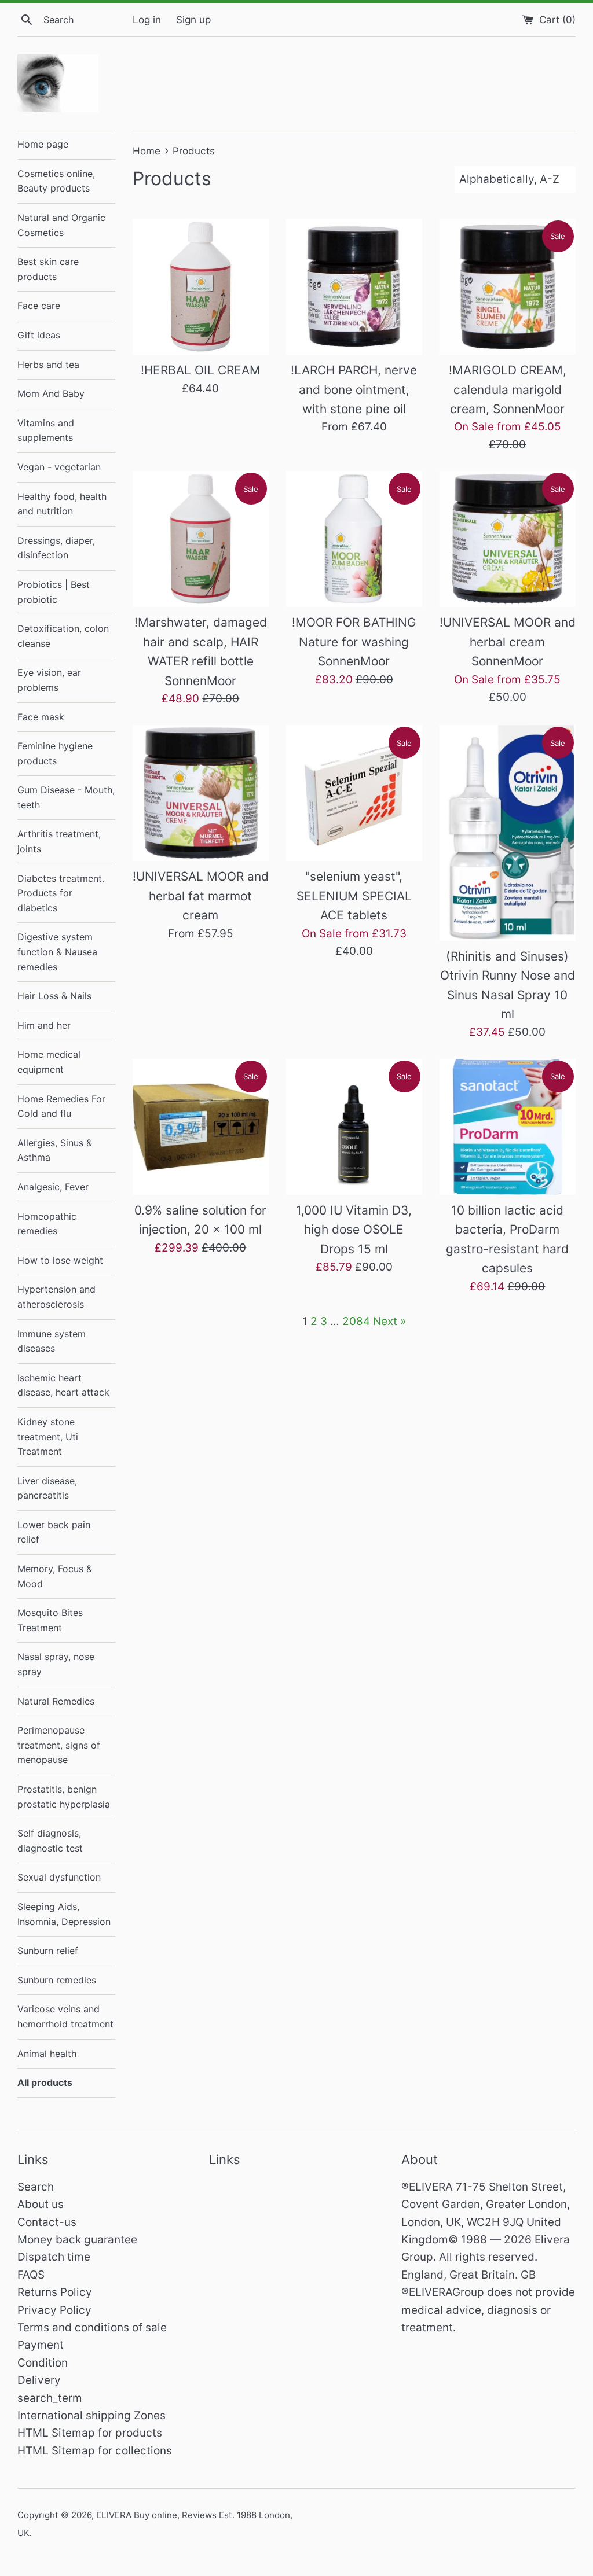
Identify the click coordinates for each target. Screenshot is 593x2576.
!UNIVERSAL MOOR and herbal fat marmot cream (201, 896)
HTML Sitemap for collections (95, 2451)
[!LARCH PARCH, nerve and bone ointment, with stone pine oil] (354, 287)
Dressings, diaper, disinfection (56, 548)
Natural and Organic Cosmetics (61, 225)
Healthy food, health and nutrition (62, 504)
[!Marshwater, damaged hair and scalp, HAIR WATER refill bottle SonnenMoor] (201, 539)
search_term (50, 2398)
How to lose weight (60, 1260)
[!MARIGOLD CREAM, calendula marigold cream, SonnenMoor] (508, 287)
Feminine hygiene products (55, 753)
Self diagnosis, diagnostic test (50, 1841)
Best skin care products (48, 269)
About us (41, 2204)
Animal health (47, 2054)
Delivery (39, 2380)
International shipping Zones (91, 2415)
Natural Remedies (56, 1701)
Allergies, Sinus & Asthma (55, 1150)
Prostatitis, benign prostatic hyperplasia (64, 1797)
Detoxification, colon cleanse (63, 636)
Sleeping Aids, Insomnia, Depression (64, 1914)
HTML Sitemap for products (90, 2433)
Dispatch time (54, 2257)
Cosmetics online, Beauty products (56, 181)
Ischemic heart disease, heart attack (63, 1385)
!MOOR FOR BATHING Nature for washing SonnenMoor (354, 642)
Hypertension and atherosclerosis (56, 1297)
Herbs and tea (48, 365)
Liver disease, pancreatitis (47, 1488)
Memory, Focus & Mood (55, 1576)
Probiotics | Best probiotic (54, 592)
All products (45, 2082)
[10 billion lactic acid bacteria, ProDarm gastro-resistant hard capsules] (508, 1127)
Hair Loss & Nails (54, 996)
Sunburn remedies (57, 1980)
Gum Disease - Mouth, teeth (66, 797)
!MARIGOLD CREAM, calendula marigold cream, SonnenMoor (508, 389)
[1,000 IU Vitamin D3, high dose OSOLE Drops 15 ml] (354, 1127)
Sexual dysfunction (59, 1877)
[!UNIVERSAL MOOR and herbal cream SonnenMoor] (508, 539)
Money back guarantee (77, 2240)
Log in (147, 19)
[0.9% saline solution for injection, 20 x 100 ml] (201, 1127)
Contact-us (47, 2222)
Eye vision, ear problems (49, 680)
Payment (41, 2345)
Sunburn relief (48, 1951)
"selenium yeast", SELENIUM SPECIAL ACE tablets (354, 896)
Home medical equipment (49, 1062)
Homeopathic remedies (47, 1224)
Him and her (44, 1025)
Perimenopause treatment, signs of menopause (59, 1745)
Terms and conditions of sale (92, 2327)
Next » (389, 1321)
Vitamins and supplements (46, 430)
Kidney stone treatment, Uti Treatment (48, 1436)
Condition (43, 2363)
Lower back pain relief (54, 1532)
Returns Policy (55, 2292)
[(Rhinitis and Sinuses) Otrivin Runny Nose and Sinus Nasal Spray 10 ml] (508, 833)
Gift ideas (39, 335)
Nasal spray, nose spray (56, 1664)
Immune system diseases (52, 1341)
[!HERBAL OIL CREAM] (201, 287)
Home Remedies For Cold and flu (61, 1106)
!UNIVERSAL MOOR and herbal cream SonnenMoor (508, 642)
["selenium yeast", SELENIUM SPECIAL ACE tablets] (354, 793)
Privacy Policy (54, 2310)
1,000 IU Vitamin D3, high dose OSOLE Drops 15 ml (354, 1230)
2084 (356, 1321)
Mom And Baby (51, 393)
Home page (43, 144)
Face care (39, 306)
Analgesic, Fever (53, 1187)
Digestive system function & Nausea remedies (57, 952)
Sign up (193, 19)
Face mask (41, 717)
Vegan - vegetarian (59, 467)
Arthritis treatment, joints (59, 841)
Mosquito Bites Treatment (50, 1620)
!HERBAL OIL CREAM (201, 370)
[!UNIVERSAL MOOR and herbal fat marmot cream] (201, 793)
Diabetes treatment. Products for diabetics (61, 893)
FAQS (31, 2275)
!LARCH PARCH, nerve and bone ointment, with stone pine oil (354, 389)
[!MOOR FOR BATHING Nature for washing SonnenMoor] (354, 539)
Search (36, 2187)
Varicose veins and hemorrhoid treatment (65, 2016)
